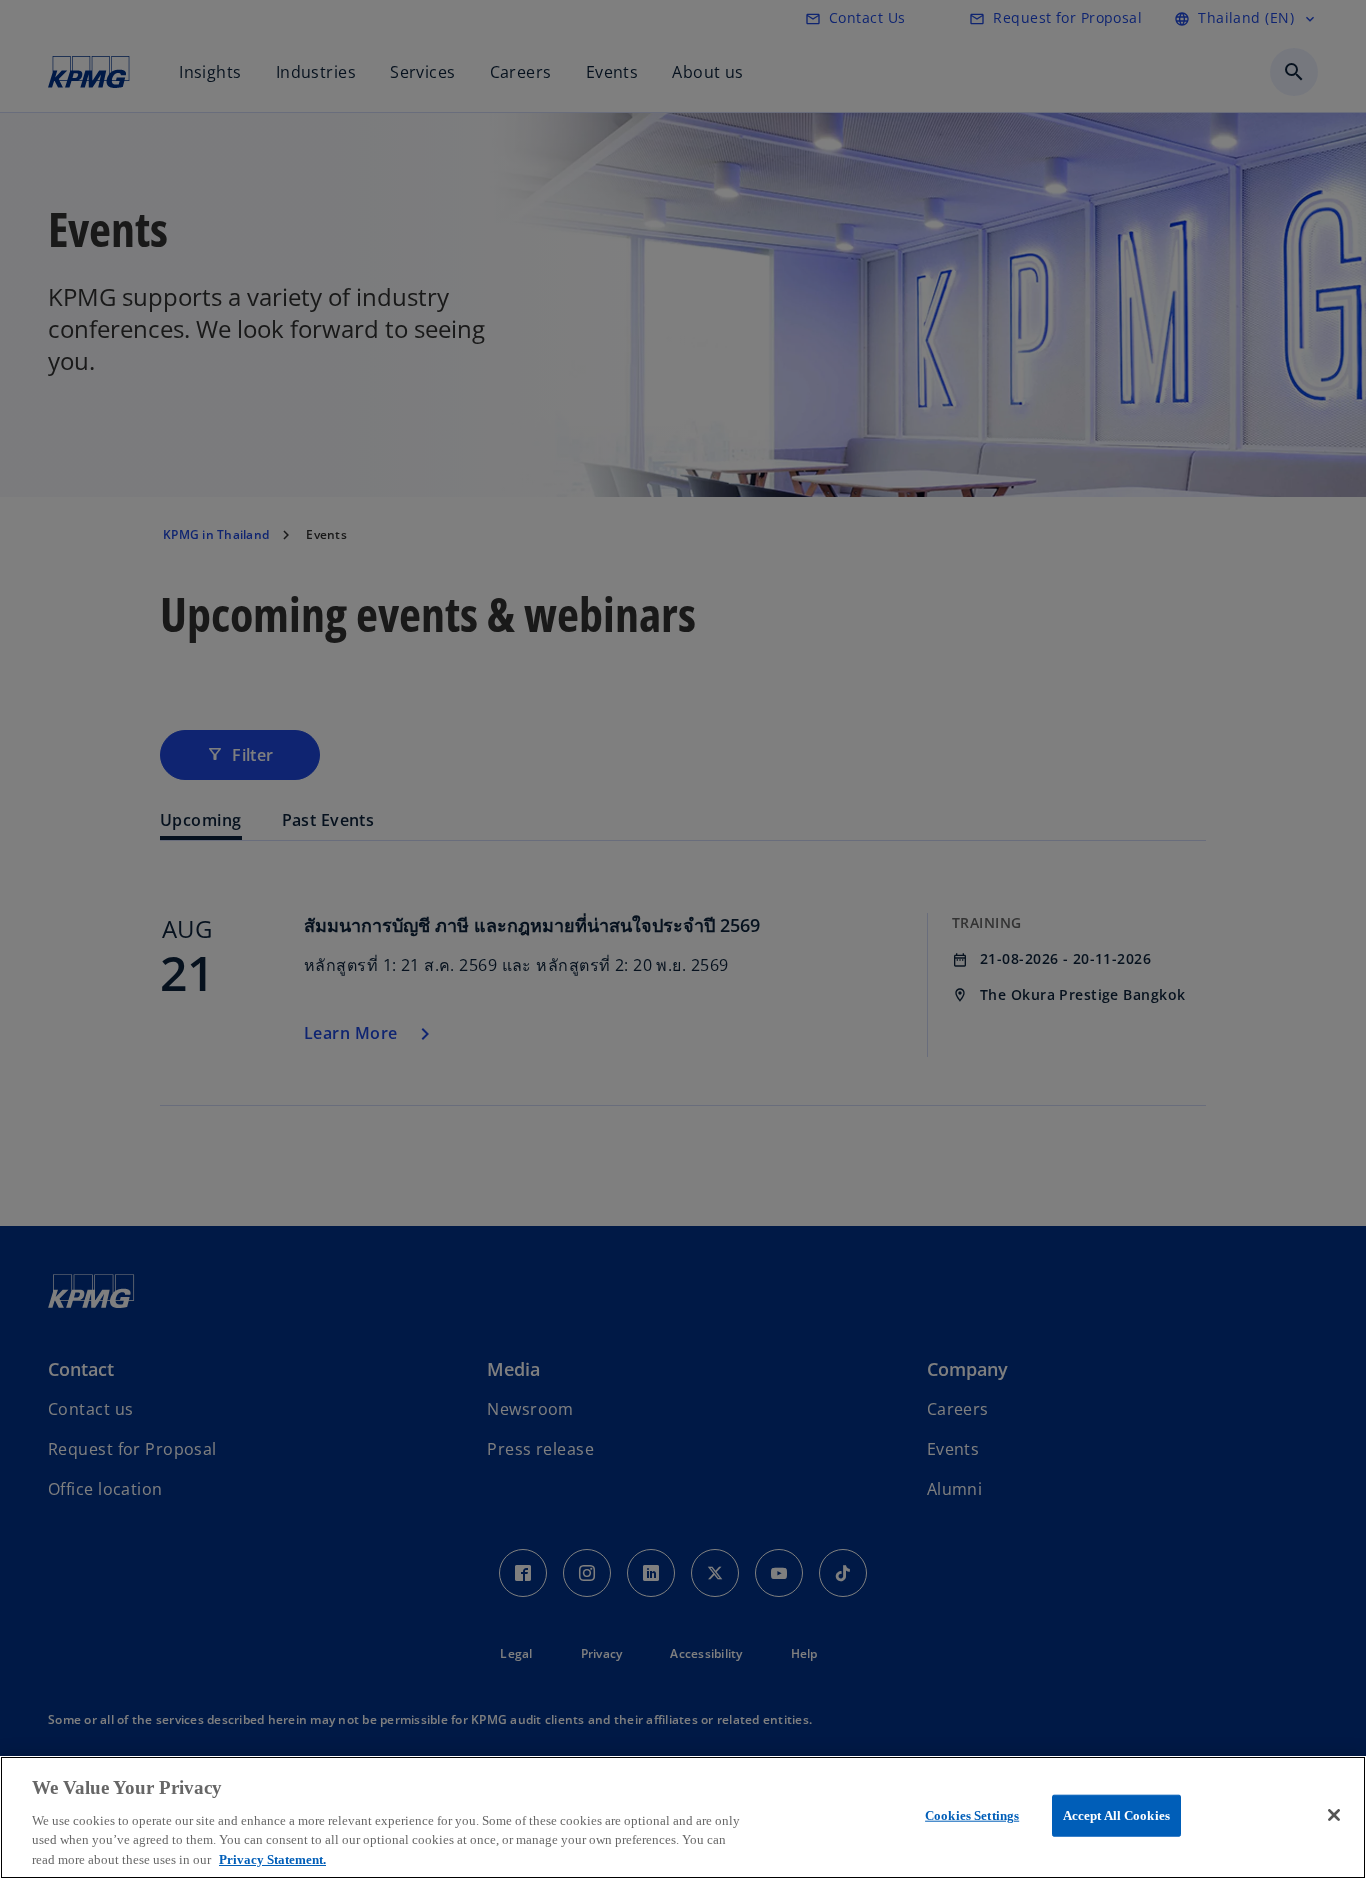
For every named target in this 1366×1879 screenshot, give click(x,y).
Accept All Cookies (1116, 1815)
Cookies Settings (972, 1815)
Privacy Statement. (272, 1858)
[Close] (1334, 1815)
